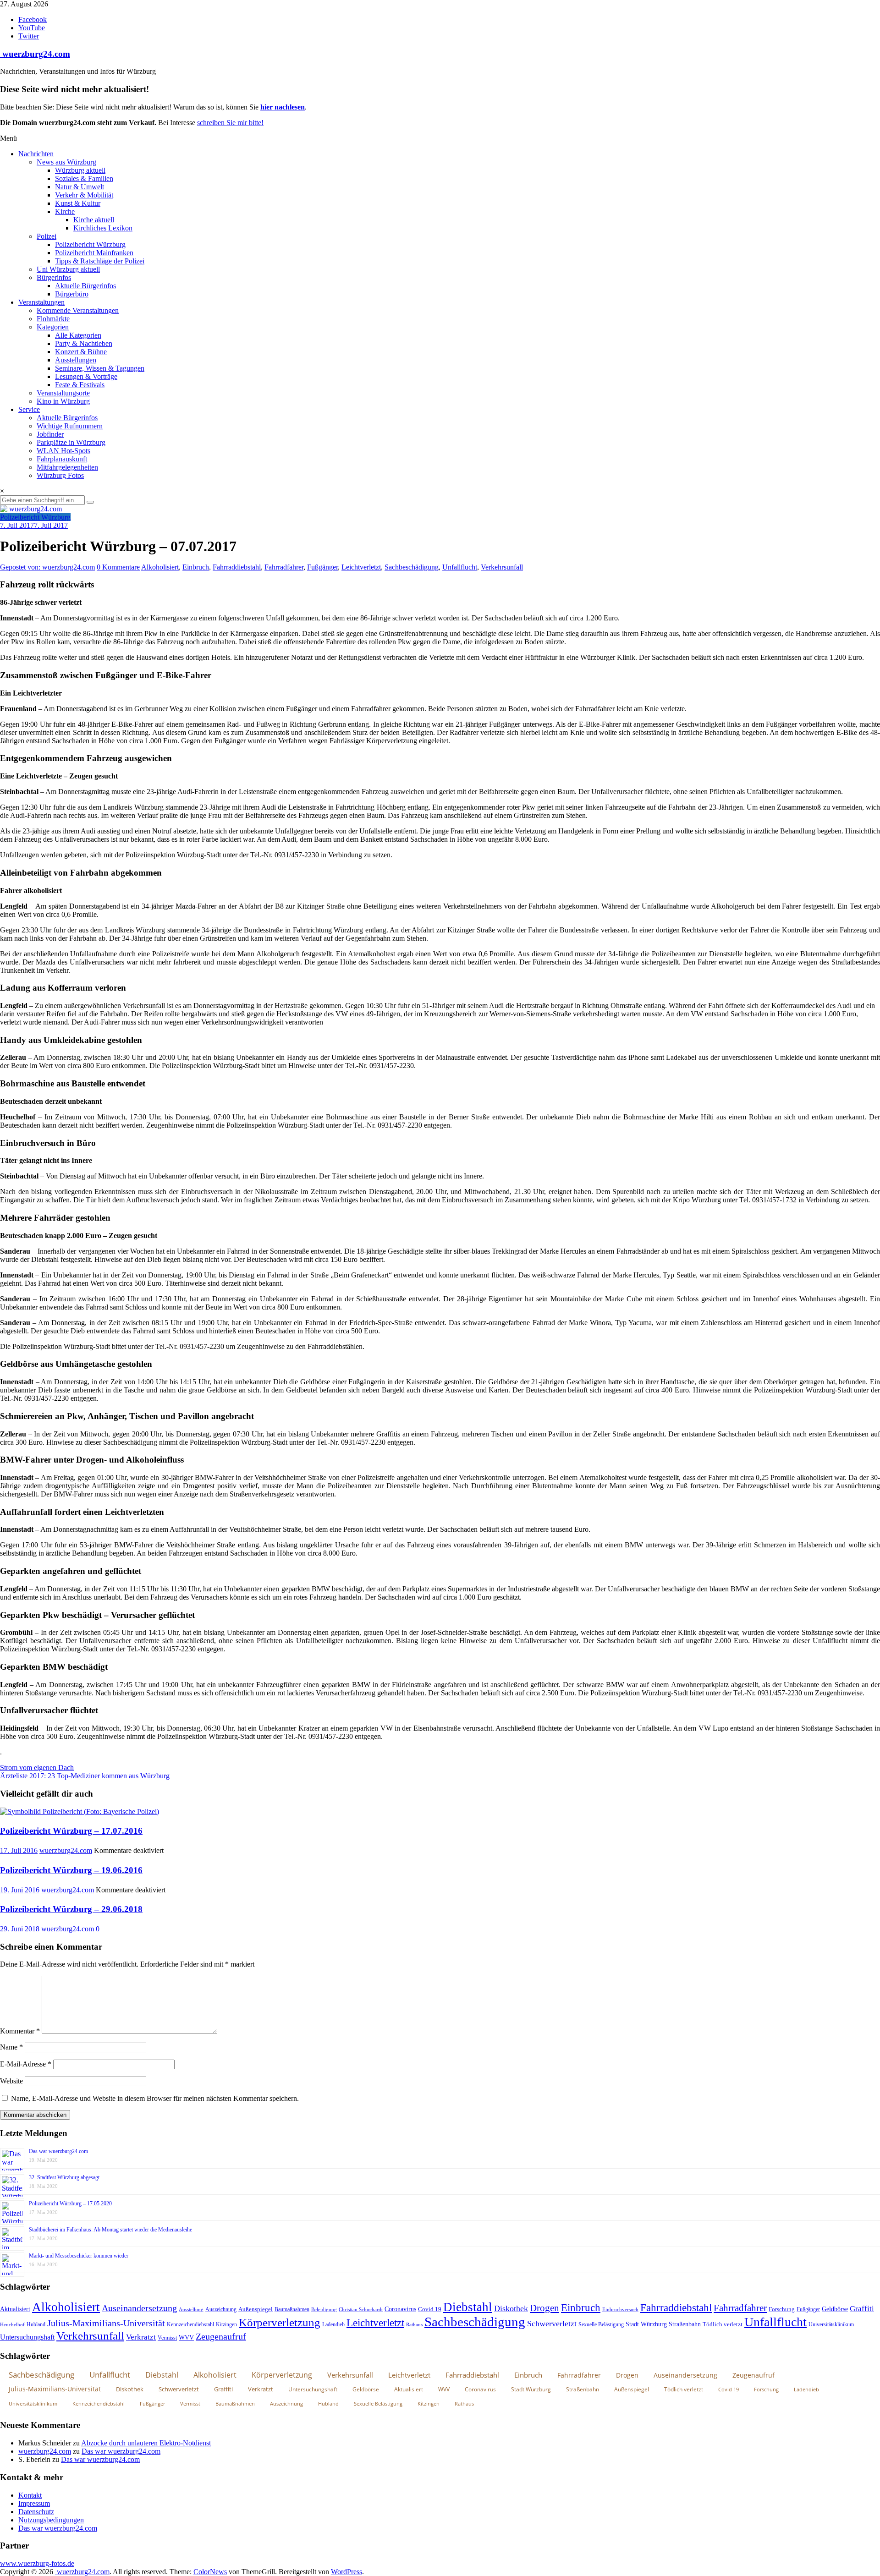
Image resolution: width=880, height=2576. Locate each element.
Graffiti (862, 2309)
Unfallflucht (460, 567)
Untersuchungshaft (27, 2337)
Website (11, 2081)
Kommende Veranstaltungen (78, 310)
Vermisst (167, 2338)
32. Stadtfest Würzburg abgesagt (64, 2177)
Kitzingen (226, 2324)
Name (11, 2047)
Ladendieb (333, 2324)
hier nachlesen (283, 107)
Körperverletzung (280, 2322)
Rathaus (414, 2324)
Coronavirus (400, 2309)
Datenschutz (36, 2512)
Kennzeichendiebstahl (190, 2324)
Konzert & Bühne (81, 352)
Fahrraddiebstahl (237, 567)
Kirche (65, 211)
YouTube (32, 28)
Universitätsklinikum (831, 2324)
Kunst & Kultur (78, 203)
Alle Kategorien (78, 335)
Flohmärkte (53, 319)
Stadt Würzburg (646, 2324)
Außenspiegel (256, 2309)
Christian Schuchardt (361, 2310)
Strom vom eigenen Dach (37, 1768)
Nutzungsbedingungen (51, 2520)
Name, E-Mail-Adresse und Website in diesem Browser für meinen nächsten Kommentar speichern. (155, 2098)
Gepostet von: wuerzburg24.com (47, 567)
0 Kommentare (118, 567)
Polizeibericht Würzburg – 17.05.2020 (70, 2203)
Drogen (544, 2308)
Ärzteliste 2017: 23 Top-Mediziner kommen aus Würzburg (85, 1776)
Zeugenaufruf (221, 2337)
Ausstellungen (76, 360)
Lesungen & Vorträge (86, 376)
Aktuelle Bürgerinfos (85, 286)
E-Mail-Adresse (26, 2064)
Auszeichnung (221, 2309)
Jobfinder (50, 434)
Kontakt (30, 2495)
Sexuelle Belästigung (601, 2324)
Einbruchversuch (620, 2309)
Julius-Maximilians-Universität (106, 2323)
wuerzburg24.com (35, 54)
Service (29, 409)
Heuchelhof (12, 2324)
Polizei (47, 236)
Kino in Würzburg (63, 401)
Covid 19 (430, 2309)
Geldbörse (835, 2309)
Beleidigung (324, 2310)
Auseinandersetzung (139, 2308)
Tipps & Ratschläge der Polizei (100, 261)
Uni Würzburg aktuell (68, 269)
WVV (186, 2337)
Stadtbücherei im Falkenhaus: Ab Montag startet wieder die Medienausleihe (110, 2230)
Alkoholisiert (160, 567)
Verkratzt (141, 2337)
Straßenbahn (685, 2324)
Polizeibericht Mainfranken (94, 253)
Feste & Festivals (80, 385)
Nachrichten (36, 154)
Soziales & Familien (84, 178)
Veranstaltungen (41, 302)
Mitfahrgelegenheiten (67, 467)
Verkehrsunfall (502, 567)
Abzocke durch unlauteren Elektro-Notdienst (146, 2443)
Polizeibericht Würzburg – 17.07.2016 (71, 1831)
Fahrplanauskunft (62, 459)
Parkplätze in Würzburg (71, 442)
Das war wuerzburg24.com (58, 2151)
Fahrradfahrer (284, 567)
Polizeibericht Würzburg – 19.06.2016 (71, 1870)
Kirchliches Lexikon (103, 228)
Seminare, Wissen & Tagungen (100, 368)
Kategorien (53, 327)
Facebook (33, 19)
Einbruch (196, 567)
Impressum (34, 2503)
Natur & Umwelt (80, 187)
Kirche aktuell (94, 220)
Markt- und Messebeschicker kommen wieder (79, 2256)
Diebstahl (468, 2307)
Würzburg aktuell (80, 170)
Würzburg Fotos (60, 475)
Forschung (782, 2309)
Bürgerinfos (54, 277)
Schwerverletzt (552, 2324)
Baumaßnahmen (292, 2309)
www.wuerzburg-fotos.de (37, 2563)
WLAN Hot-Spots (63, 451)
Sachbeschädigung (412, 567)
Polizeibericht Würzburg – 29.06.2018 (71, 1909)
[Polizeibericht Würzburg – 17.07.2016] (80, 1811)
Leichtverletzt (361, 567)
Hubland (36, 2324)
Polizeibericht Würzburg (90, 244)
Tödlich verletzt (723, 2324)
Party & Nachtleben (84, 343)
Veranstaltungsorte (63, 393)
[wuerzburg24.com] (440, 509)
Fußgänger (322, 567)
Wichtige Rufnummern (70, 426)
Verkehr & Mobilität (84, 195)
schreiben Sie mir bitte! (230, 123)
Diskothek (511, 2308)
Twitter (29, 36)
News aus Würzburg (66, 162)
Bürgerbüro (72, 294)
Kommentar (20, 2031)
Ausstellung (191, 2309)
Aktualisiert (15, 2309)
